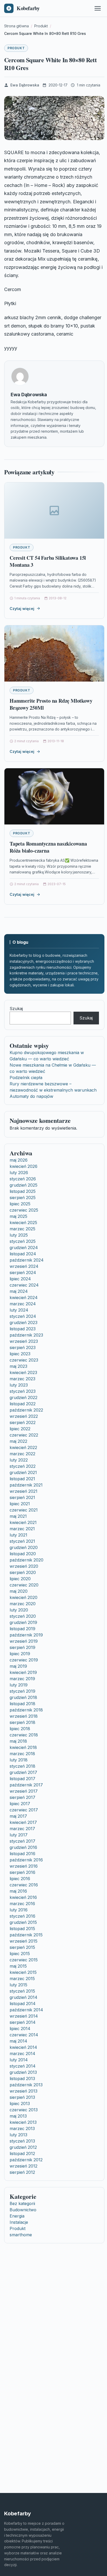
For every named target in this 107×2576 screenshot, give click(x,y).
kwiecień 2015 (23, 1972)
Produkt (16, 48)
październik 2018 (26, 1710)
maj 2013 (18, 2116)
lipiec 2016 (20, 1879)
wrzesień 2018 (24, 1716)
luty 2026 (19, 1173)
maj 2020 (19, 1591)
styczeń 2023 (23, 1391)
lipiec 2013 (20, 2103)
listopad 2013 (22, 2079)
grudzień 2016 (23, 1847)
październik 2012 (26, 2160)
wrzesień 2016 (24, 1866)
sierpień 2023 (23, 1347)
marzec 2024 (23, 1304)
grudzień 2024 (24, 1248)
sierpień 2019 (22, 1647)
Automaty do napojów (31, 1096)
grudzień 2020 (24, 1547)
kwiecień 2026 (24, 1166)
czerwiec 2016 (24, 1885)
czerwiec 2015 (24, 1960)
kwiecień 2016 (23, 1897)
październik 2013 (26, 2085)
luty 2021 (18, 1535)
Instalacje (19, 2222)
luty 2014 (19, 2060)
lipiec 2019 (20, 1654)
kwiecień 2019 (23, 1672)
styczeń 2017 (22, 1841)
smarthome (21, 2235)
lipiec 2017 (20, 1804)
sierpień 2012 (22, 2172)
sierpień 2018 (22, 1722)
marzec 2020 (23, 1604)
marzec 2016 (22, 1904)
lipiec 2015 (20, 1954)
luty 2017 (19, 1835)
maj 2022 (18, 1441)
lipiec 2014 (20, 2029)
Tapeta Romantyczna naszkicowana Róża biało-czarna (48, 847)
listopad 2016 (22, 1854)
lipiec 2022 (20, 1429)
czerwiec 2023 (24, 1360)
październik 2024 (27, 1260)
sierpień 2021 (22, 1497)
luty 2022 (19, 1460)
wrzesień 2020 (24, 1566)
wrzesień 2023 (24, 1341)
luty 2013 (18, 2135)
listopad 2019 (22, 1629)
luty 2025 (19, 1235)
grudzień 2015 (23, 1922)
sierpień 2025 (23, 1198)
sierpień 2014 (23, 2022)
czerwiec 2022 (24, 1435)
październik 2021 (26, 1485)
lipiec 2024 (20, 1279)
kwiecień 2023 (23, 1372)
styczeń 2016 (22, 1916)
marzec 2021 (22, 1529)
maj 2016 (18, 1891)
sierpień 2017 (22, 1797)
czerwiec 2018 (24, 1735)
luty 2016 (19, 1910)
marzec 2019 (22, 1679)
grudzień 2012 (23, 2147)
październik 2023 (26, 1335)
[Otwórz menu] (98, 8)
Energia (17, 2216)
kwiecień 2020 (24, 1597)
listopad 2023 (23, 1329)
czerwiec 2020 (24, 1585)
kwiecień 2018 (23, 1747)
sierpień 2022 (23, 1422)
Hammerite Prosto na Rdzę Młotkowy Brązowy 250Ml (51, 704)
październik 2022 (26, 1410)
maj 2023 (18, 1366)
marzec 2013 (22, 2128)
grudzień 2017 (23, 1772)
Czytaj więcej (22, 609)
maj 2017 (18, 1816)
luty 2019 (19, 1685)
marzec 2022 (22, 1454)
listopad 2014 (23, 2004)
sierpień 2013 (22, 2097)
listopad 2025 (23, 1191)
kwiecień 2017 (23, 1822)
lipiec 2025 (20, 1204)
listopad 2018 (22, 1704)
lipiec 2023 (20, 1354)
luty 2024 (19, 1310)
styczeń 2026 (23, 1179)
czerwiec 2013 (24, 2110)
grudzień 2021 (23, 1472)
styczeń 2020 (23, 1616)
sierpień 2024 (23, 1273)
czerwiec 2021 (24, 1510)
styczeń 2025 (23, 1241)
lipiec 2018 (20, 1729)
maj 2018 (18, 1741)
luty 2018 (19, 1760)
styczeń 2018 (22, 1766)
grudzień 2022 (24, 1397)
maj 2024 (19, 1291)
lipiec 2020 (20, 1579)
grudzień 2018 (23, 1697)
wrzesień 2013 (24, 2091)
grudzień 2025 (24, 1185)
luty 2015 (18, 1985)
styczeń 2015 (22, 1991)
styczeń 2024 (23, 1316)
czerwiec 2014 (24, 2035)
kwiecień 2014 (23, 2047)
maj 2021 (18, 1516)
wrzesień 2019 (24, 1641)
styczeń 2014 (23, 2066)
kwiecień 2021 (23, 1522)
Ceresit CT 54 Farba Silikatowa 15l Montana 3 (48, 561)
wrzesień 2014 (24, 2016)
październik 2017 (26, 1785)
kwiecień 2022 (23, 1447)
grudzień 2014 (24, 1997)
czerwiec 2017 (24, 1810)
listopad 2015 (22, 1929)
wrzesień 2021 (24, 1491)
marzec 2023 (22, 1379)
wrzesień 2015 (24, 1941)
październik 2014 (26, 2010)
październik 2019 (26, 1635)
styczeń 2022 (23, 1466)
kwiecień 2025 (23, 1223)
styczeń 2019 (22, 1691)
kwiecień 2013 (23, 2122)
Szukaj (16, 1009)
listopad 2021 (22, 1479)
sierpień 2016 (22, 1872)
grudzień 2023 (24, 1322)
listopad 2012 (22, 2153)
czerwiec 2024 (24, 1285)
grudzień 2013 (23, 2072)
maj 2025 (18, 1216)
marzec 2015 (22, 1979)
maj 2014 (18, 2041)
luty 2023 (19, 1385)
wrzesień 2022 (24, 1416)
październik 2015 (26, 1935)
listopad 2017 (22, 1779)
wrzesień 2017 (24, 1791)
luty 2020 (19, 1610)
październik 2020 (26, 1560)
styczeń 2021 (22, 1541)
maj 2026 (19, 1160)
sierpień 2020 (23, 1572)
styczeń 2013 (22, 2141)
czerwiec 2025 (24, 1210)
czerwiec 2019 (24, 1660)
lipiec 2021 (20, 1504)
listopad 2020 (23, 1554)
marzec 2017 (22, 1829)
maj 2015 (18, 1966)
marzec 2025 (22, 1229)
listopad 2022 (23, 1404)
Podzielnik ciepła (26, 1078)
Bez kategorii (22, 2203)
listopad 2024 (23, 1254)
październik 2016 (26, 1860)
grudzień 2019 (23, 1622)
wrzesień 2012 (24, 2166)
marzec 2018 (22, 1754)
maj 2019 (18, 1666)
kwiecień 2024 (24, 1298)
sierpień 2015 (22, 1947)
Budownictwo (23, 2210)
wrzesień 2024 (24, 1266)
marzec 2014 (22, 2054)
